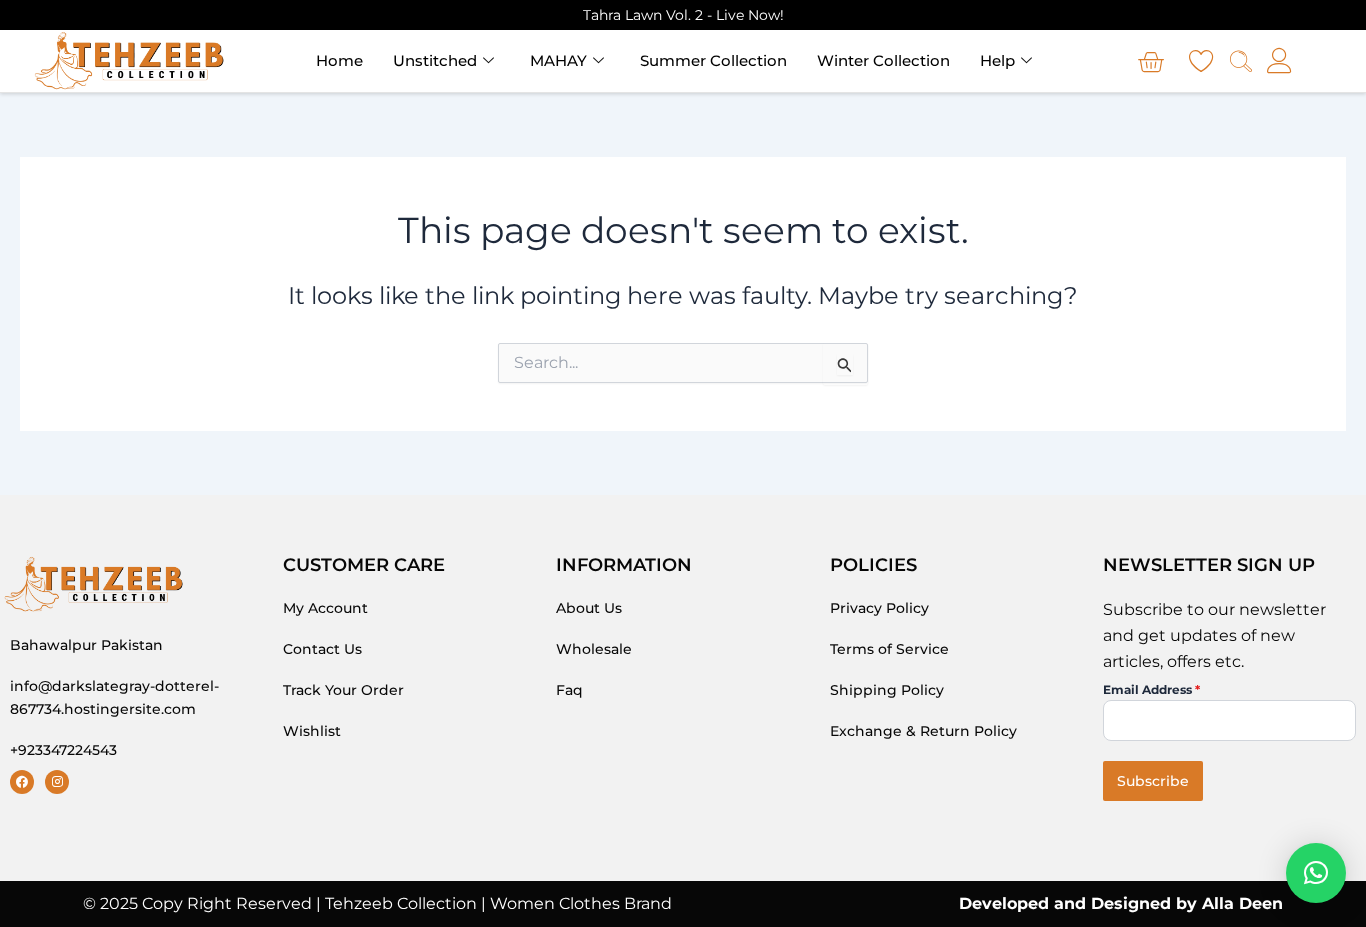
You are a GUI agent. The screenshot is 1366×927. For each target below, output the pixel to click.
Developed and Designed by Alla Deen (1121, 903)
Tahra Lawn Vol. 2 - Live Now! (683, 15)
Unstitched (435, 60)
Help (997, 60)
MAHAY (558, 60)
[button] (1316, 873)
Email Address (1151, 689)
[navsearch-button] (1241, 64)
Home (339, 60)
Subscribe (1153, 781)
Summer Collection (713, 60)
